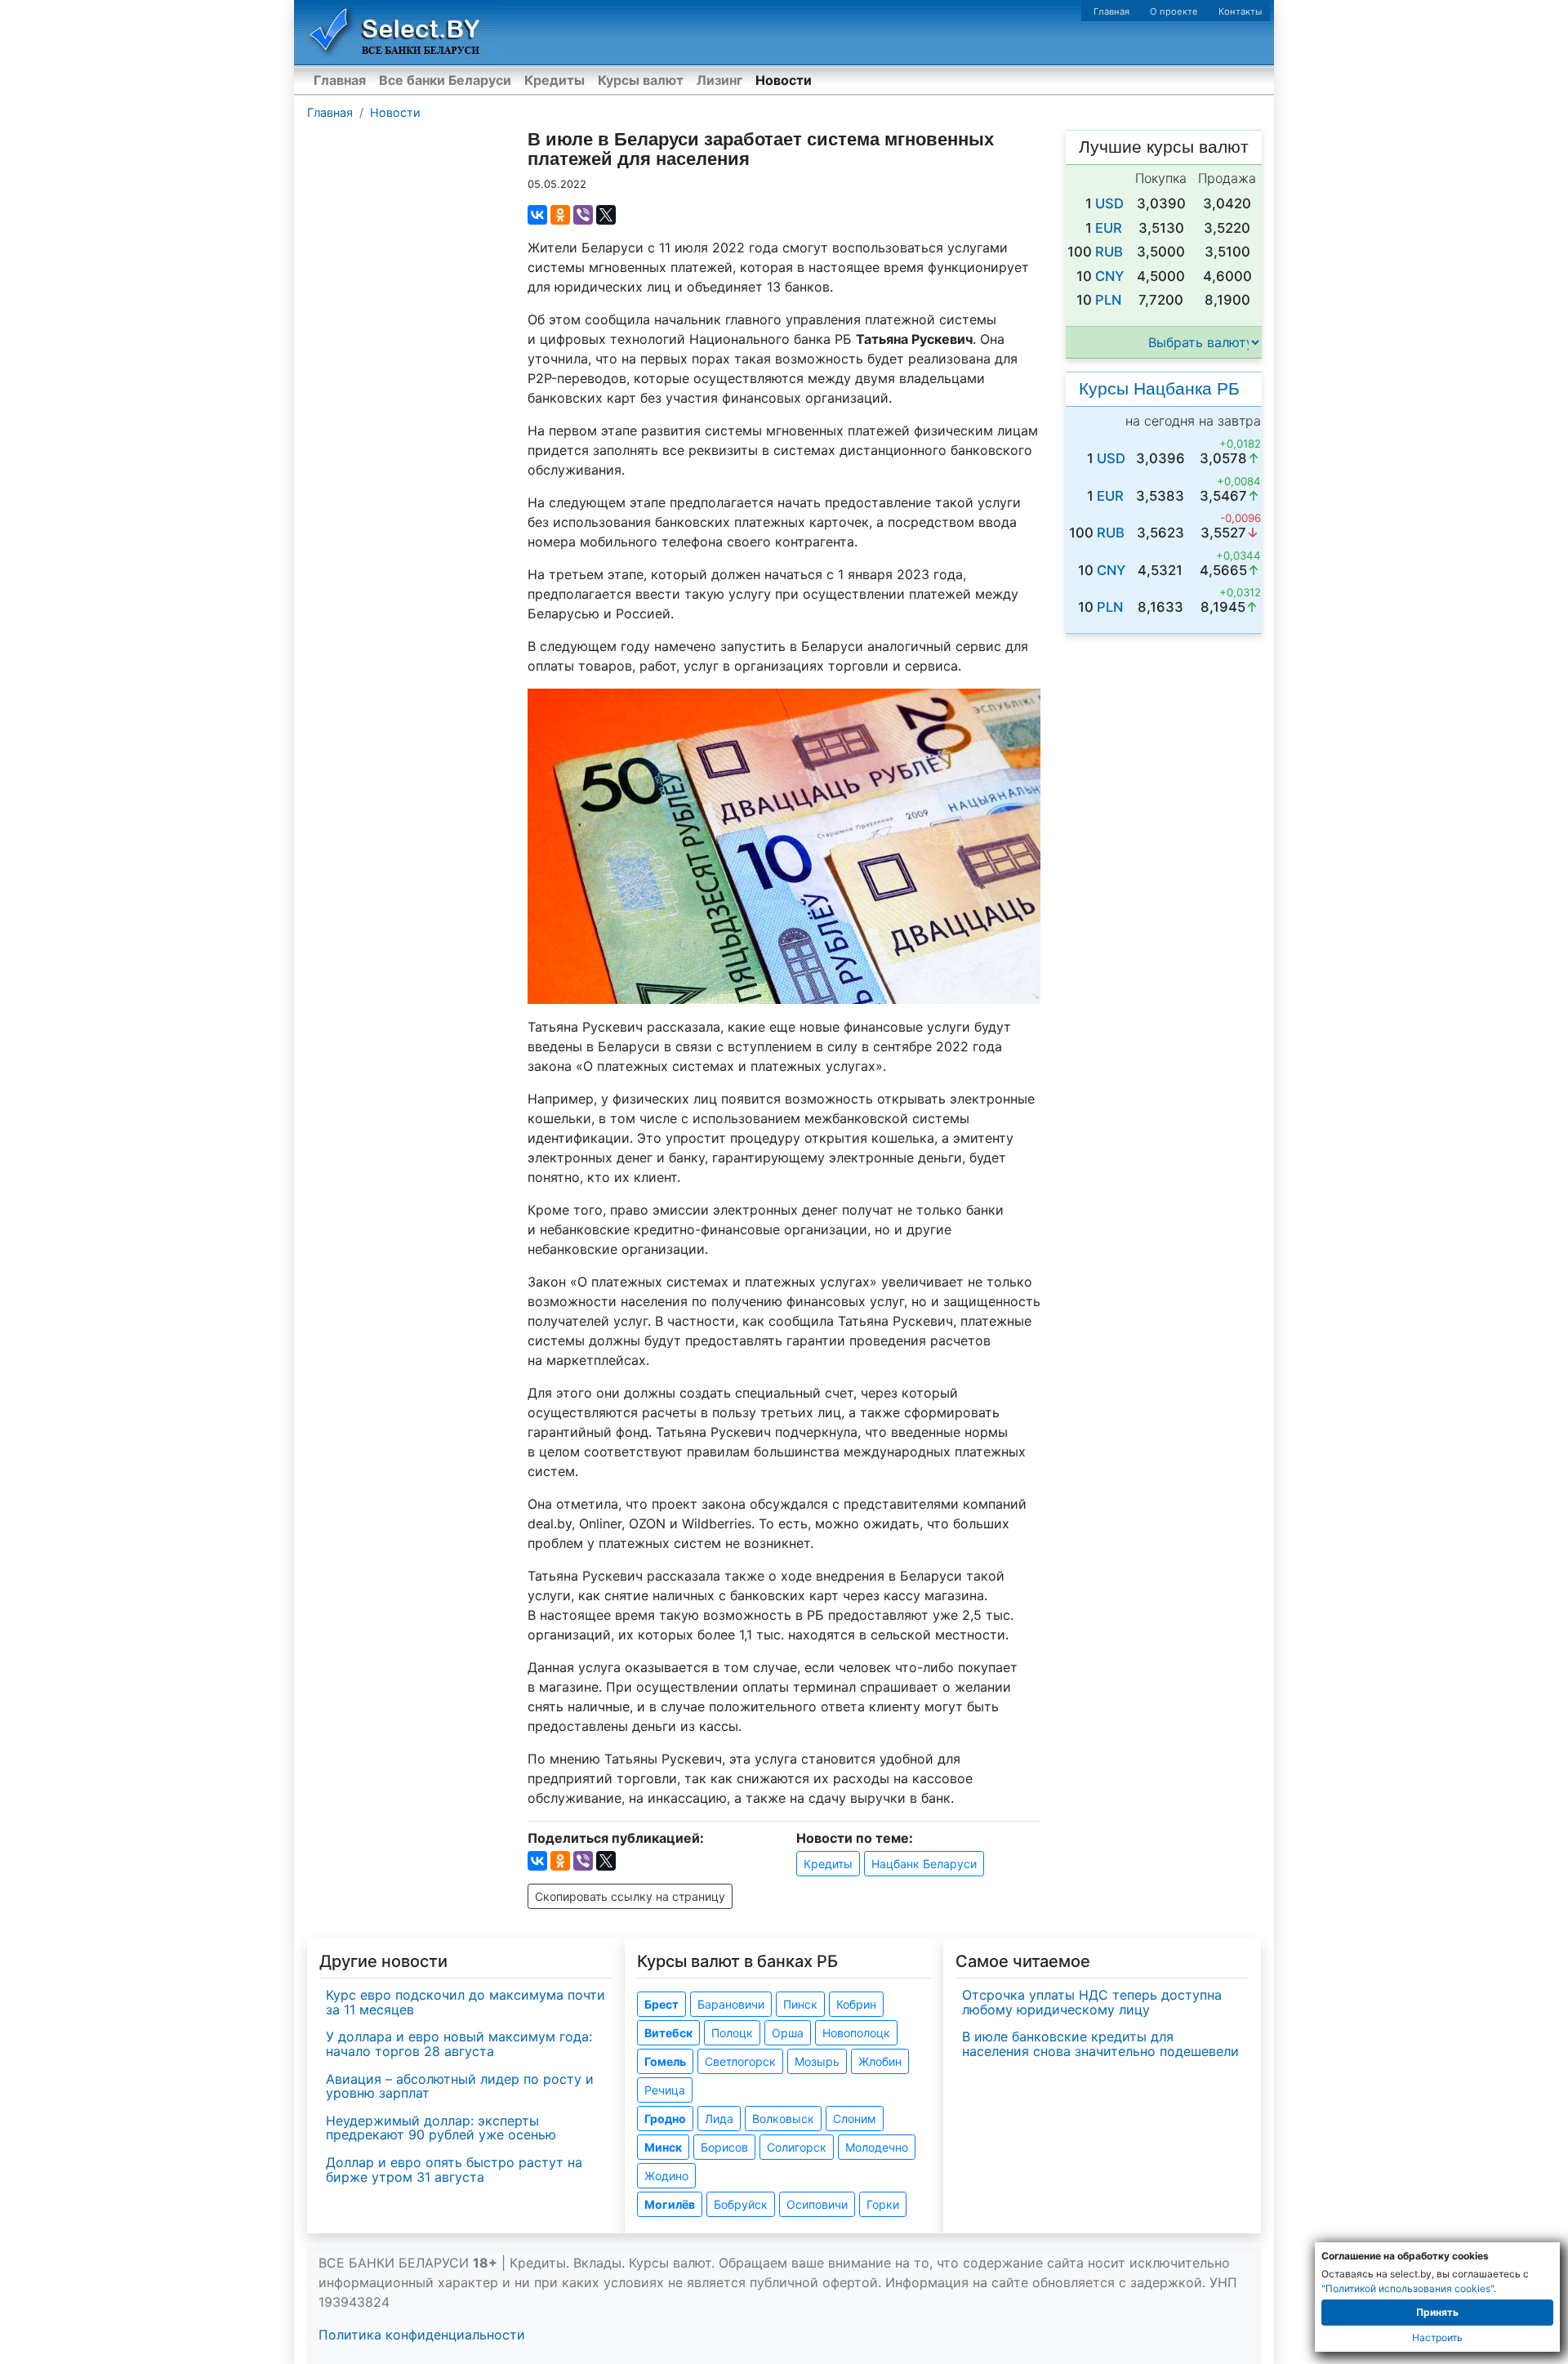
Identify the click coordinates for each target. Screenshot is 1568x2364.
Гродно (665, 2119)
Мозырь (817, 2061)
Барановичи (731, 2004)
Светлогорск (740, 2061)
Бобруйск (741, 2204)
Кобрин (856, 2004)
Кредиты (555, 80)
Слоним (855, 2119)
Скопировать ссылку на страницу (630, 1896)
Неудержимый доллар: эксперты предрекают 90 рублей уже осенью (441, 2128)
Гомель (665, 2061)
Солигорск (797, 2147)
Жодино (666, 2176)
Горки (883, 2204)
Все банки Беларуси (445, 80)
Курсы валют (641, 80)
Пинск (800, 2004)
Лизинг (719, 80)
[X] (606, 215)
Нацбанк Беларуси (924, 1864)
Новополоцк (856, 2033)
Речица (665, 2090)
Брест (661, 2004)
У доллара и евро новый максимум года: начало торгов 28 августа (459, 2044)
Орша (788, 2033)
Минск (663, 2147)
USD (1109, 203)
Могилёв (670, 2204)
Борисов (724, 2147)
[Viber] (583, 215)
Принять (1437, 2312)
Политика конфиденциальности (422, 2335)
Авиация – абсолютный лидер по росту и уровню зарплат (460, 2086)
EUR (1109, 228)
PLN (1108, 300)
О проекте (1174, 11)
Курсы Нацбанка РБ (1159, 388)
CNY (1109, 276)
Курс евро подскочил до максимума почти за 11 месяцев (465, 2002)
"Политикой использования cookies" (1408, 2288)
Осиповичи (817, 2204)
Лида (719, 2119)
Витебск (668, 2033)
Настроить (1437, 2337)
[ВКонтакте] (537, 215)
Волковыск (783, 2119)
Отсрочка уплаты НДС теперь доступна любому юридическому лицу (1092, 2002)
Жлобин (880, 2061)
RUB (1109, 252)
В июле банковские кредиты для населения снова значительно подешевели (1100, 2044)
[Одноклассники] (560, 215)
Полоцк (732, 2033)
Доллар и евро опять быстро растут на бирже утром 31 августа (454, 2170)
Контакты (1240, 11)
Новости (784, 80)
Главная (1111, 11)
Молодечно (877, 2147)
